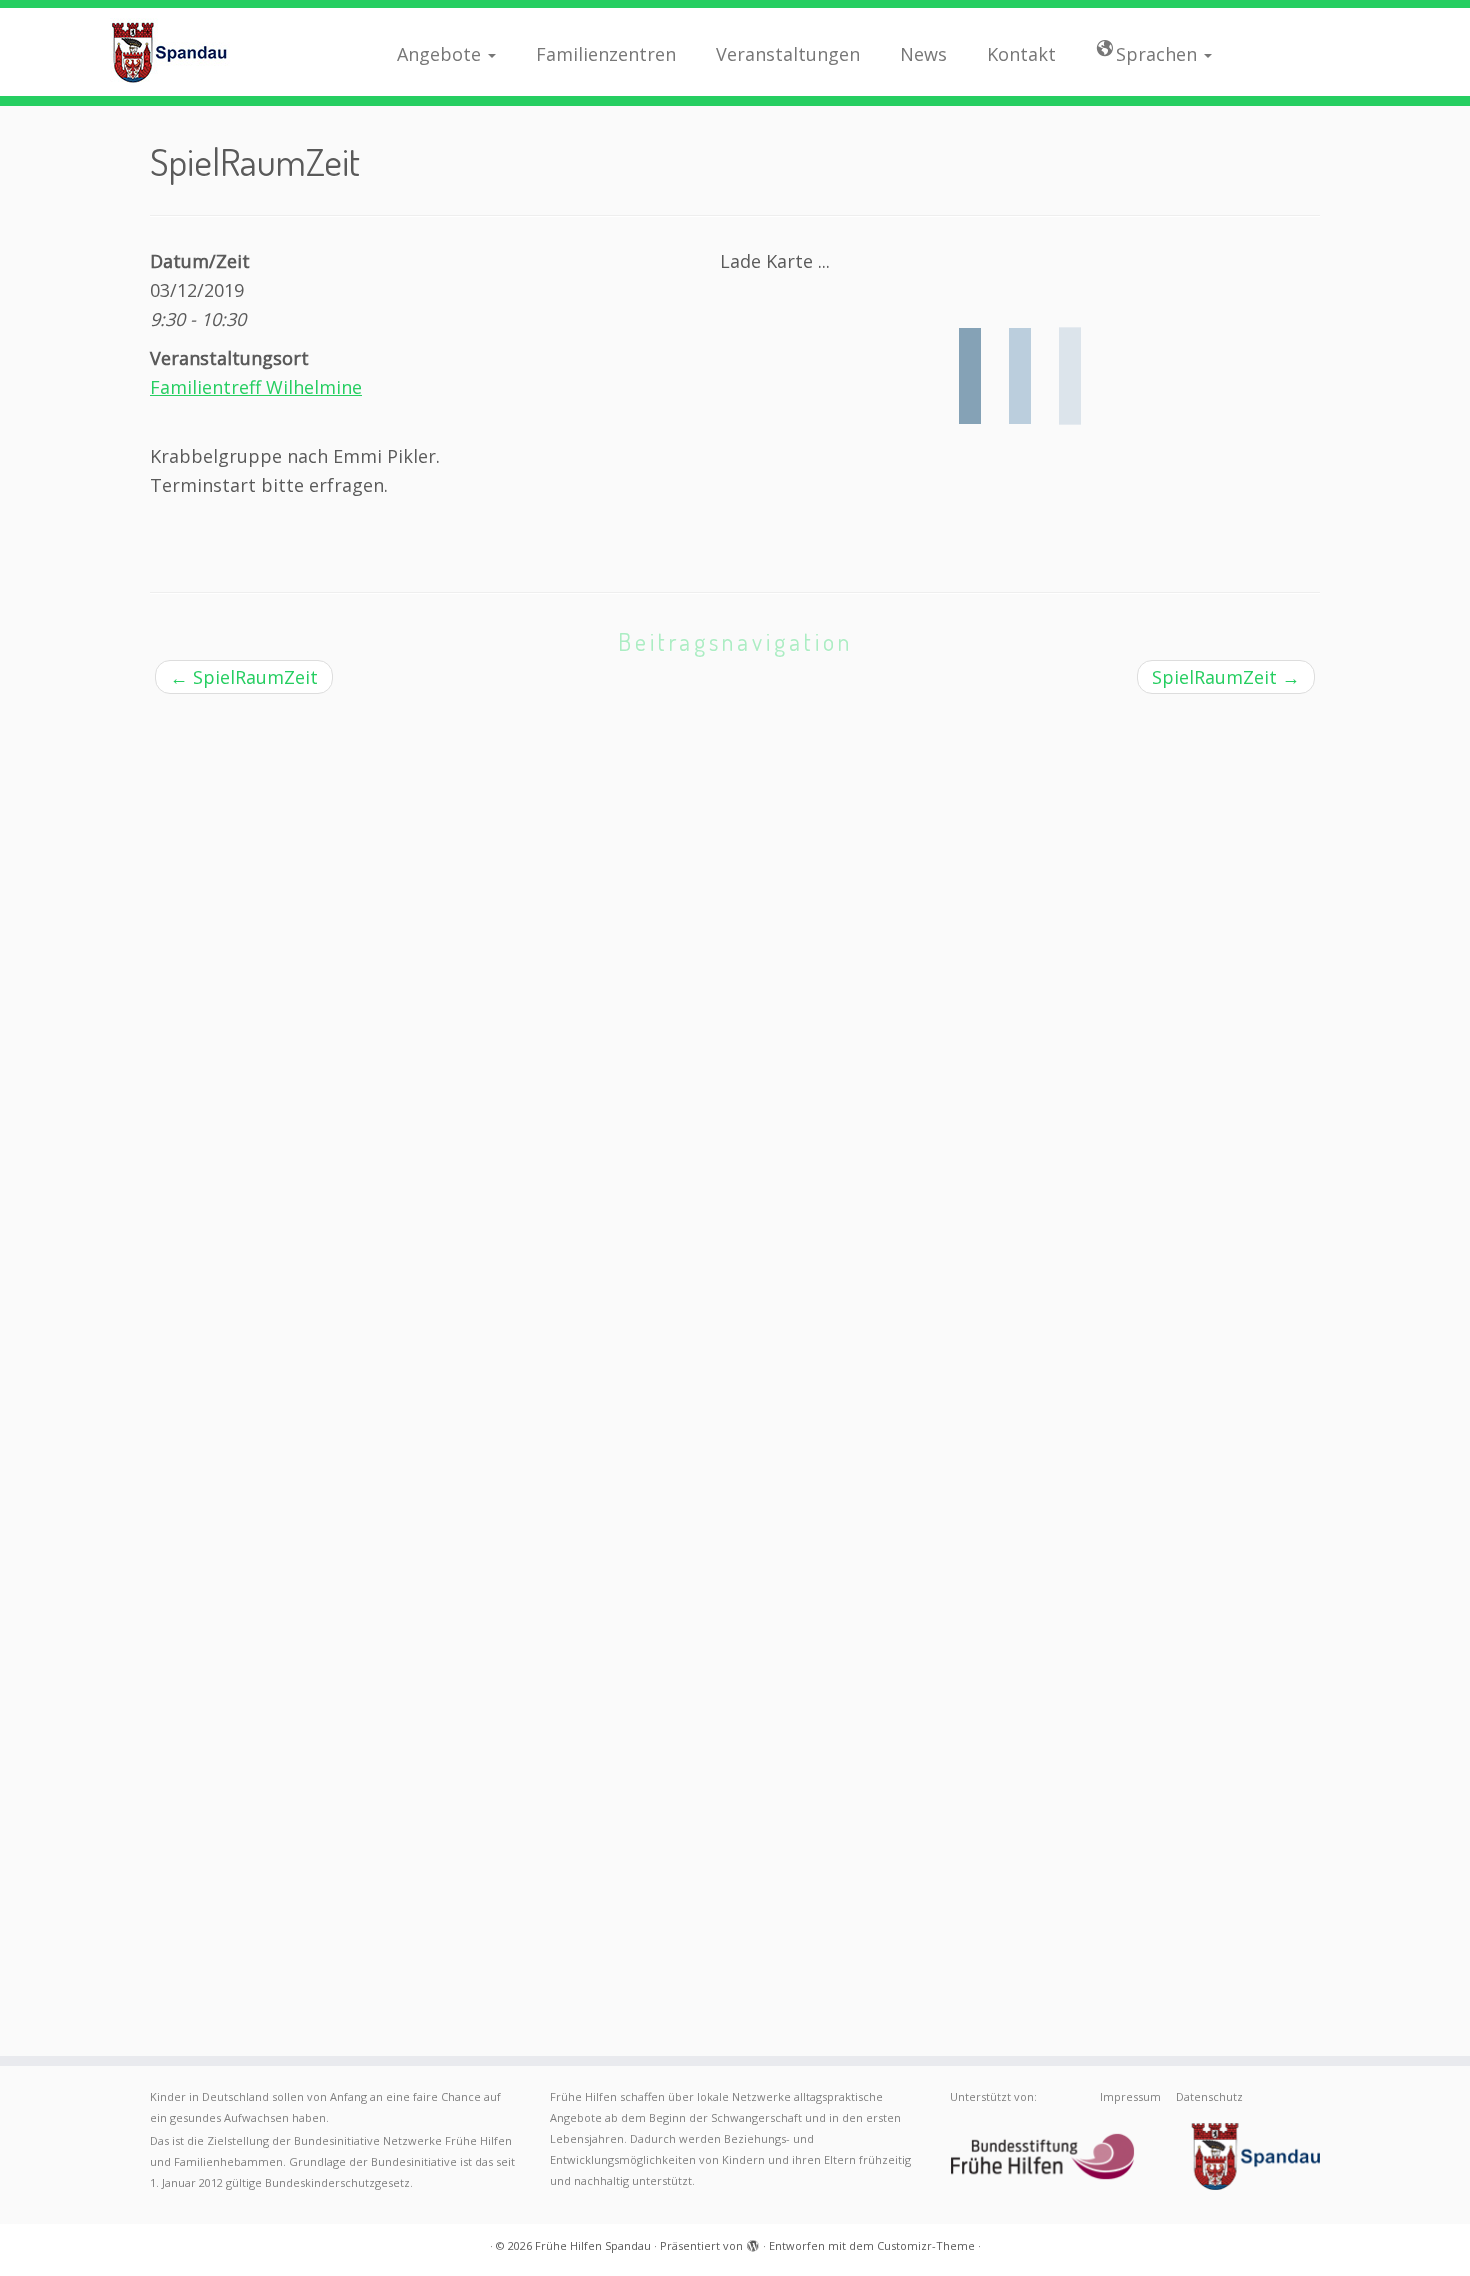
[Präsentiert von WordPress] (753, 2242)
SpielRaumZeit (244, 677)
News (923, 54)
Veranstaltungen (788, 54)
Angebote (441, 54)
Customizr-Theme (926, 2245)
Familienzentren (606, 54)
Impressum (1130, 2096)
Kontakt (1021, 54)
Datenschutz (1209, 2096)
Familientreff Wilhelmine (256, 387)
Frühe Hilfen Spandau (593, 2245)
